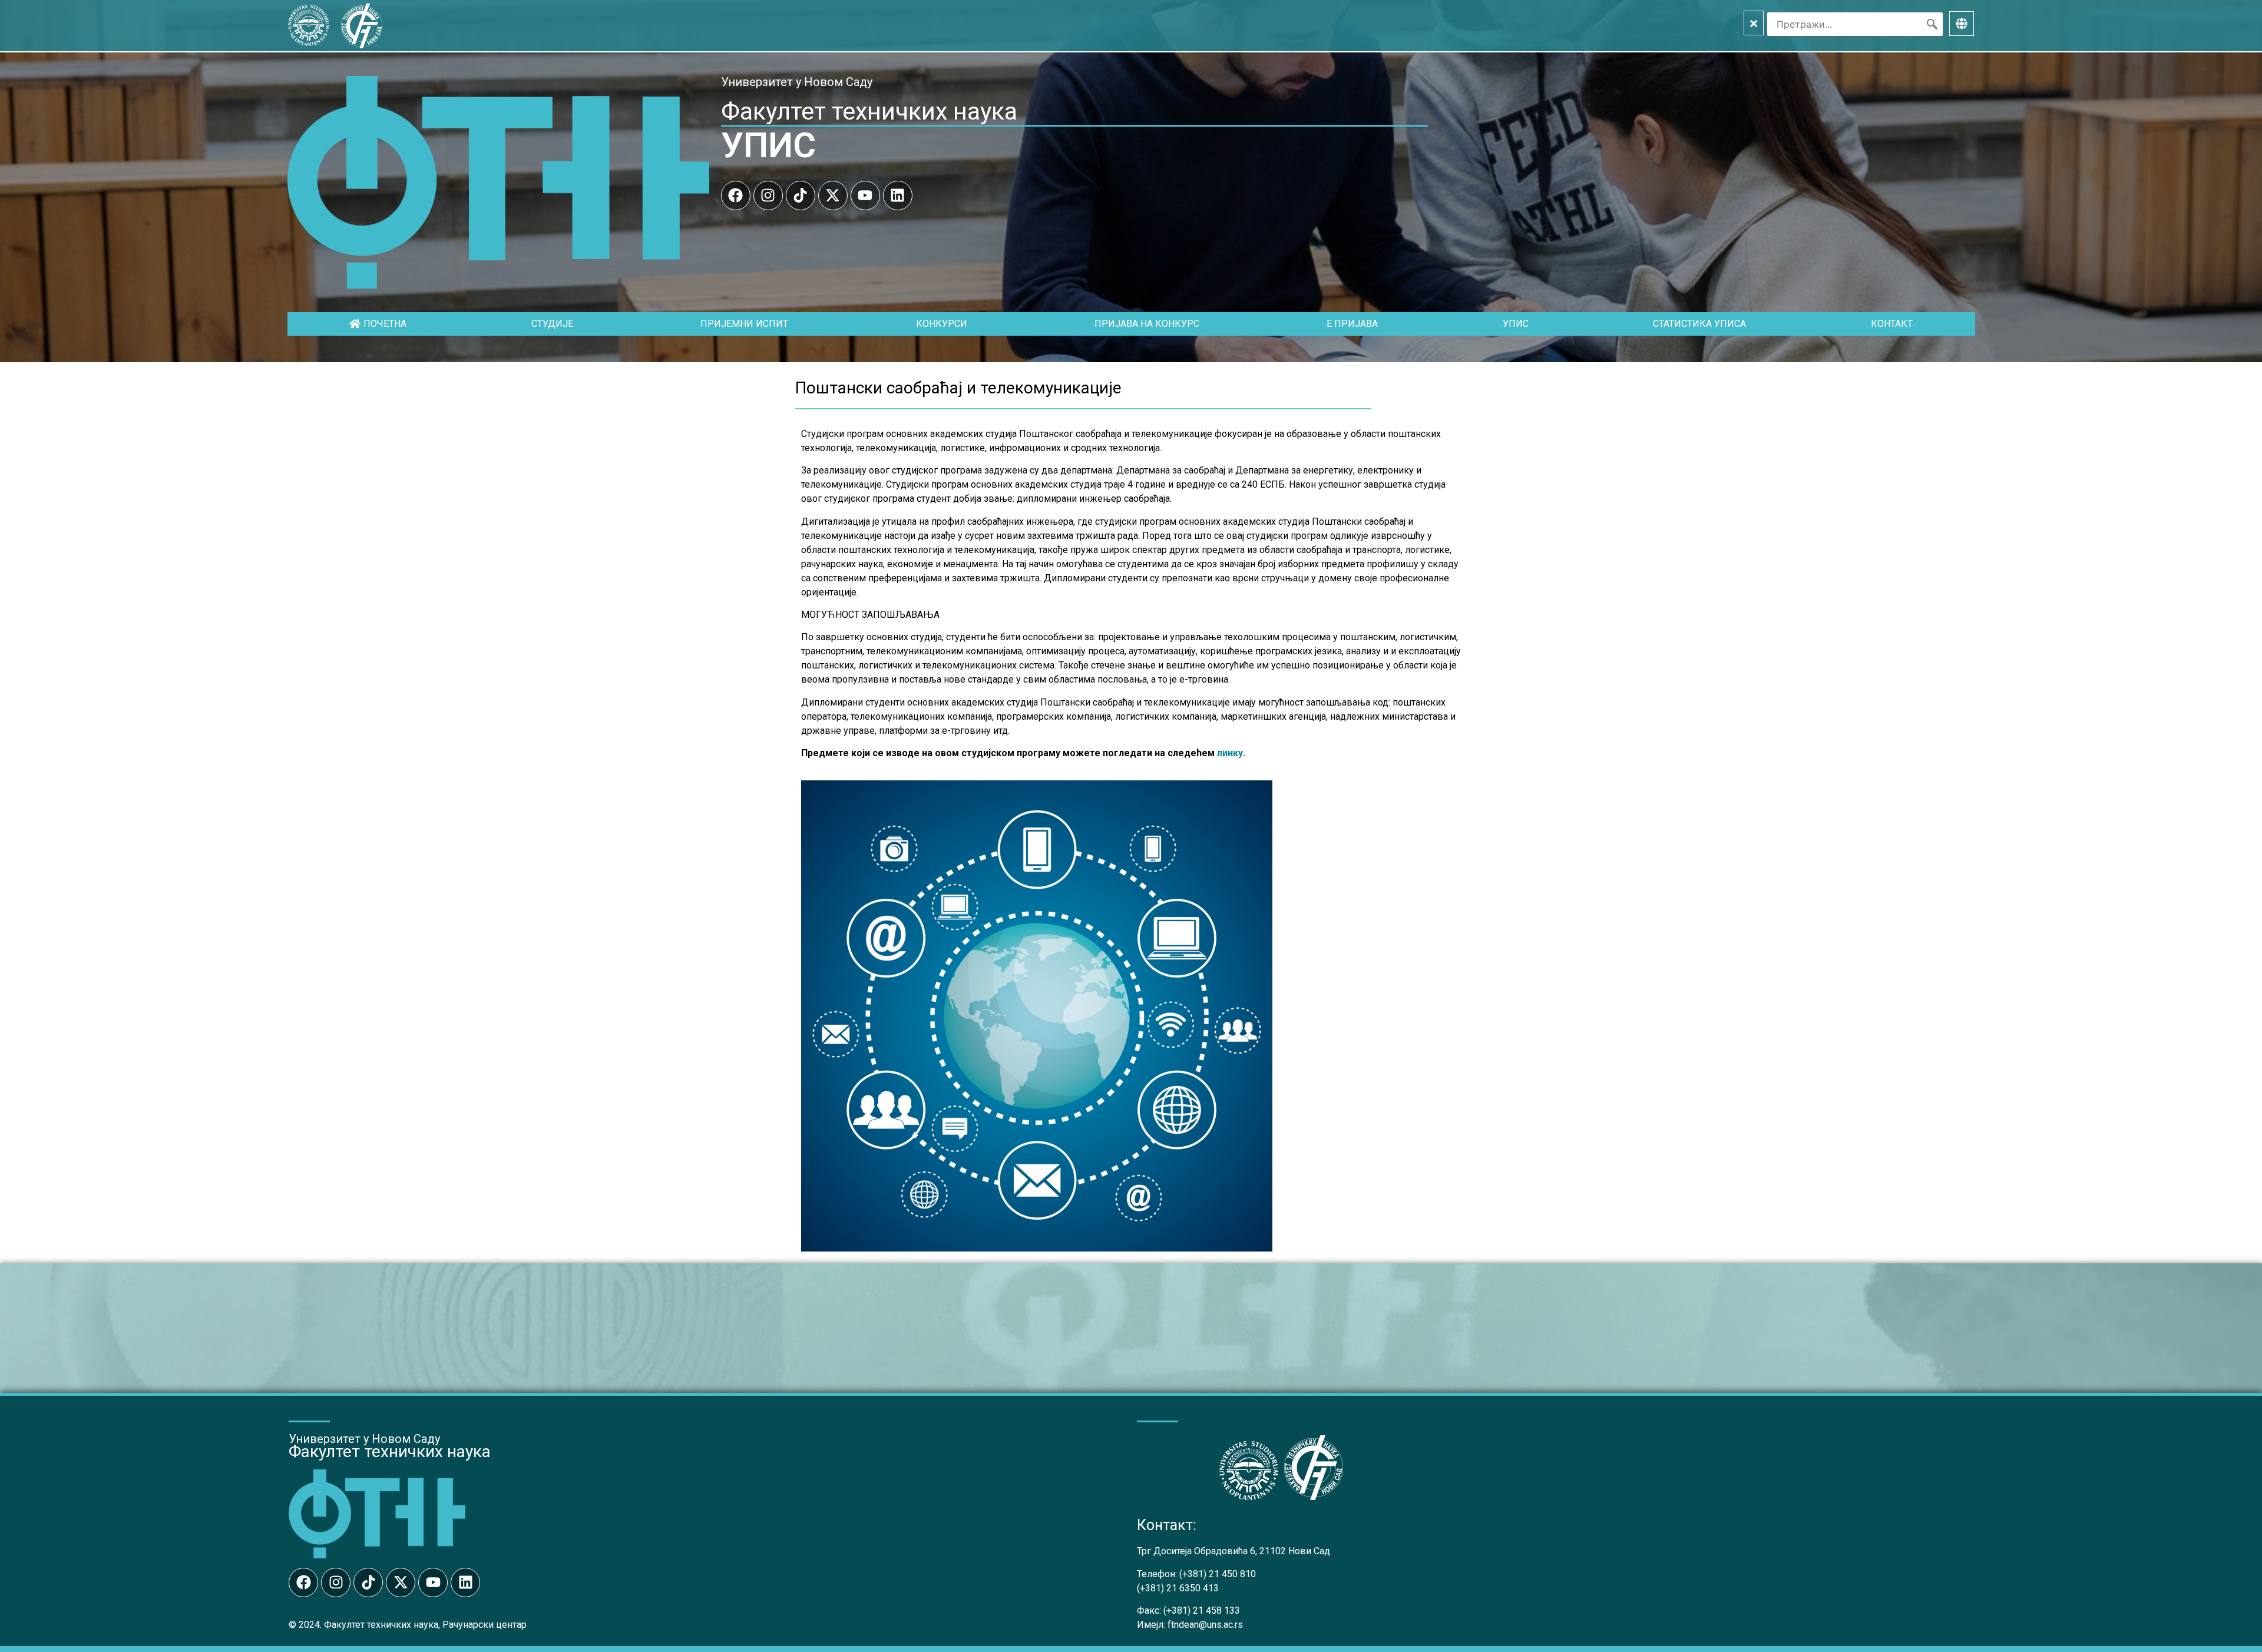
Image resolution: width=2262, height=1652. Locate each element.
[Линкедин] (898, 196)
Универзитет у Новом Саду (797, 82)
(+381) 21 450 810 (1218, 1574)
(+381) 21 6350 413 (1178, 1588)
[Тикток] (801, 196)
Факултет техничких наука (869, 111)
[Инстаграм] (768, 196)
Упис (1516, 324)
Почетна (385, 324)
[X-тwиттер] (833, 196)
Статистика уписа (1699, 324)
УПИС (768, 145)
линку (1230, 753)
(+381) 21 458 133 (1202, 1610)
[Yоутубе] (865, 196)
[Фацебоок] (736, 196)
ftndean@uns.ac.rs (1205, 1625)
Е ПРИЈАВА (1352, 324)
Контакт (1892, 324)
